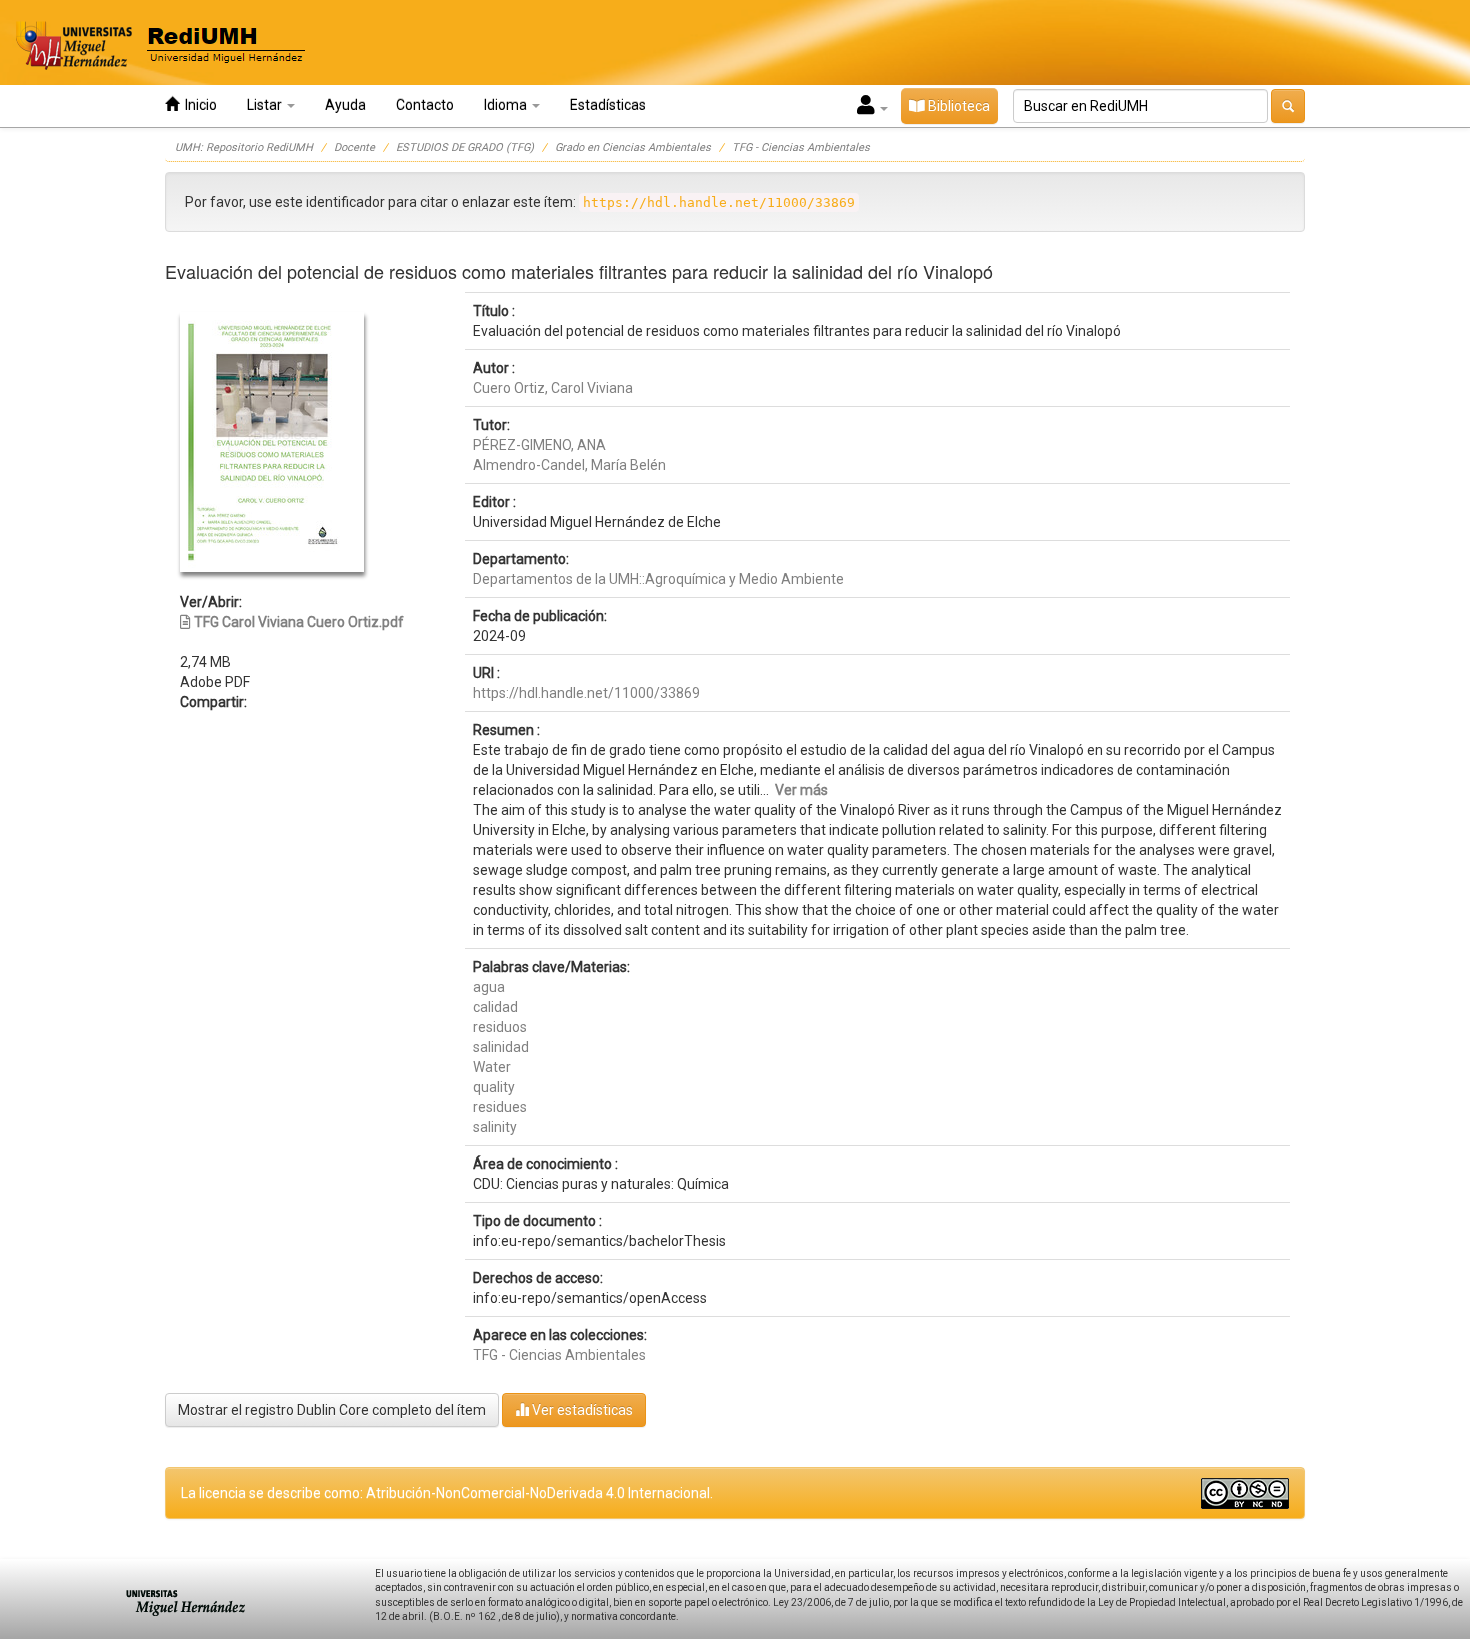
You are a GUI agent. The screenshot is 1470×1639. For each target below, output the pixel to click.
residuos (500, 1027)
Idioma (507, 105)
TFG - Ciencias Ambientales (801, 147)
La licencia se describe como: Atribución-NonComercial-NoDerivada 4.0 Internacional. (447, 1493)
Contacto (425, 105)
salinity (495, 1127)
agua (489, 987)
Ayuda (345, 105)
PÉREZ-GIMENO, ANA (539, 445)
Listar (266, 105)
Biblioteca (957, 106)
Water (492, 1067)
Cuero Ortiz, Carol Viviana (553, 388)
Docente (354, 147)
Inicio (198, 105)
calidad (495, 1007)
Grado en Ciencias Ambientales (633, 147)
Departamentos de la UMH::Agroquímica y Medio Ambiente (658, 579)
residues (500, 1107)
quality (494, 1087)
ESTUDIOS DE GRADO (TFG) (465, 147)
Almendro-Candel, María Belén (569, 465)
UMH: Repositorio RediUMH (244, 147)
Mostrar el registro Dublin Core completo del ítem (332, 1410)
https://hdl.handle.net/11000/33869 (586, 693)
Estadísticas (608, 105)
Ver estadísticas (581, 1410)
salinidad (501, 1047)
